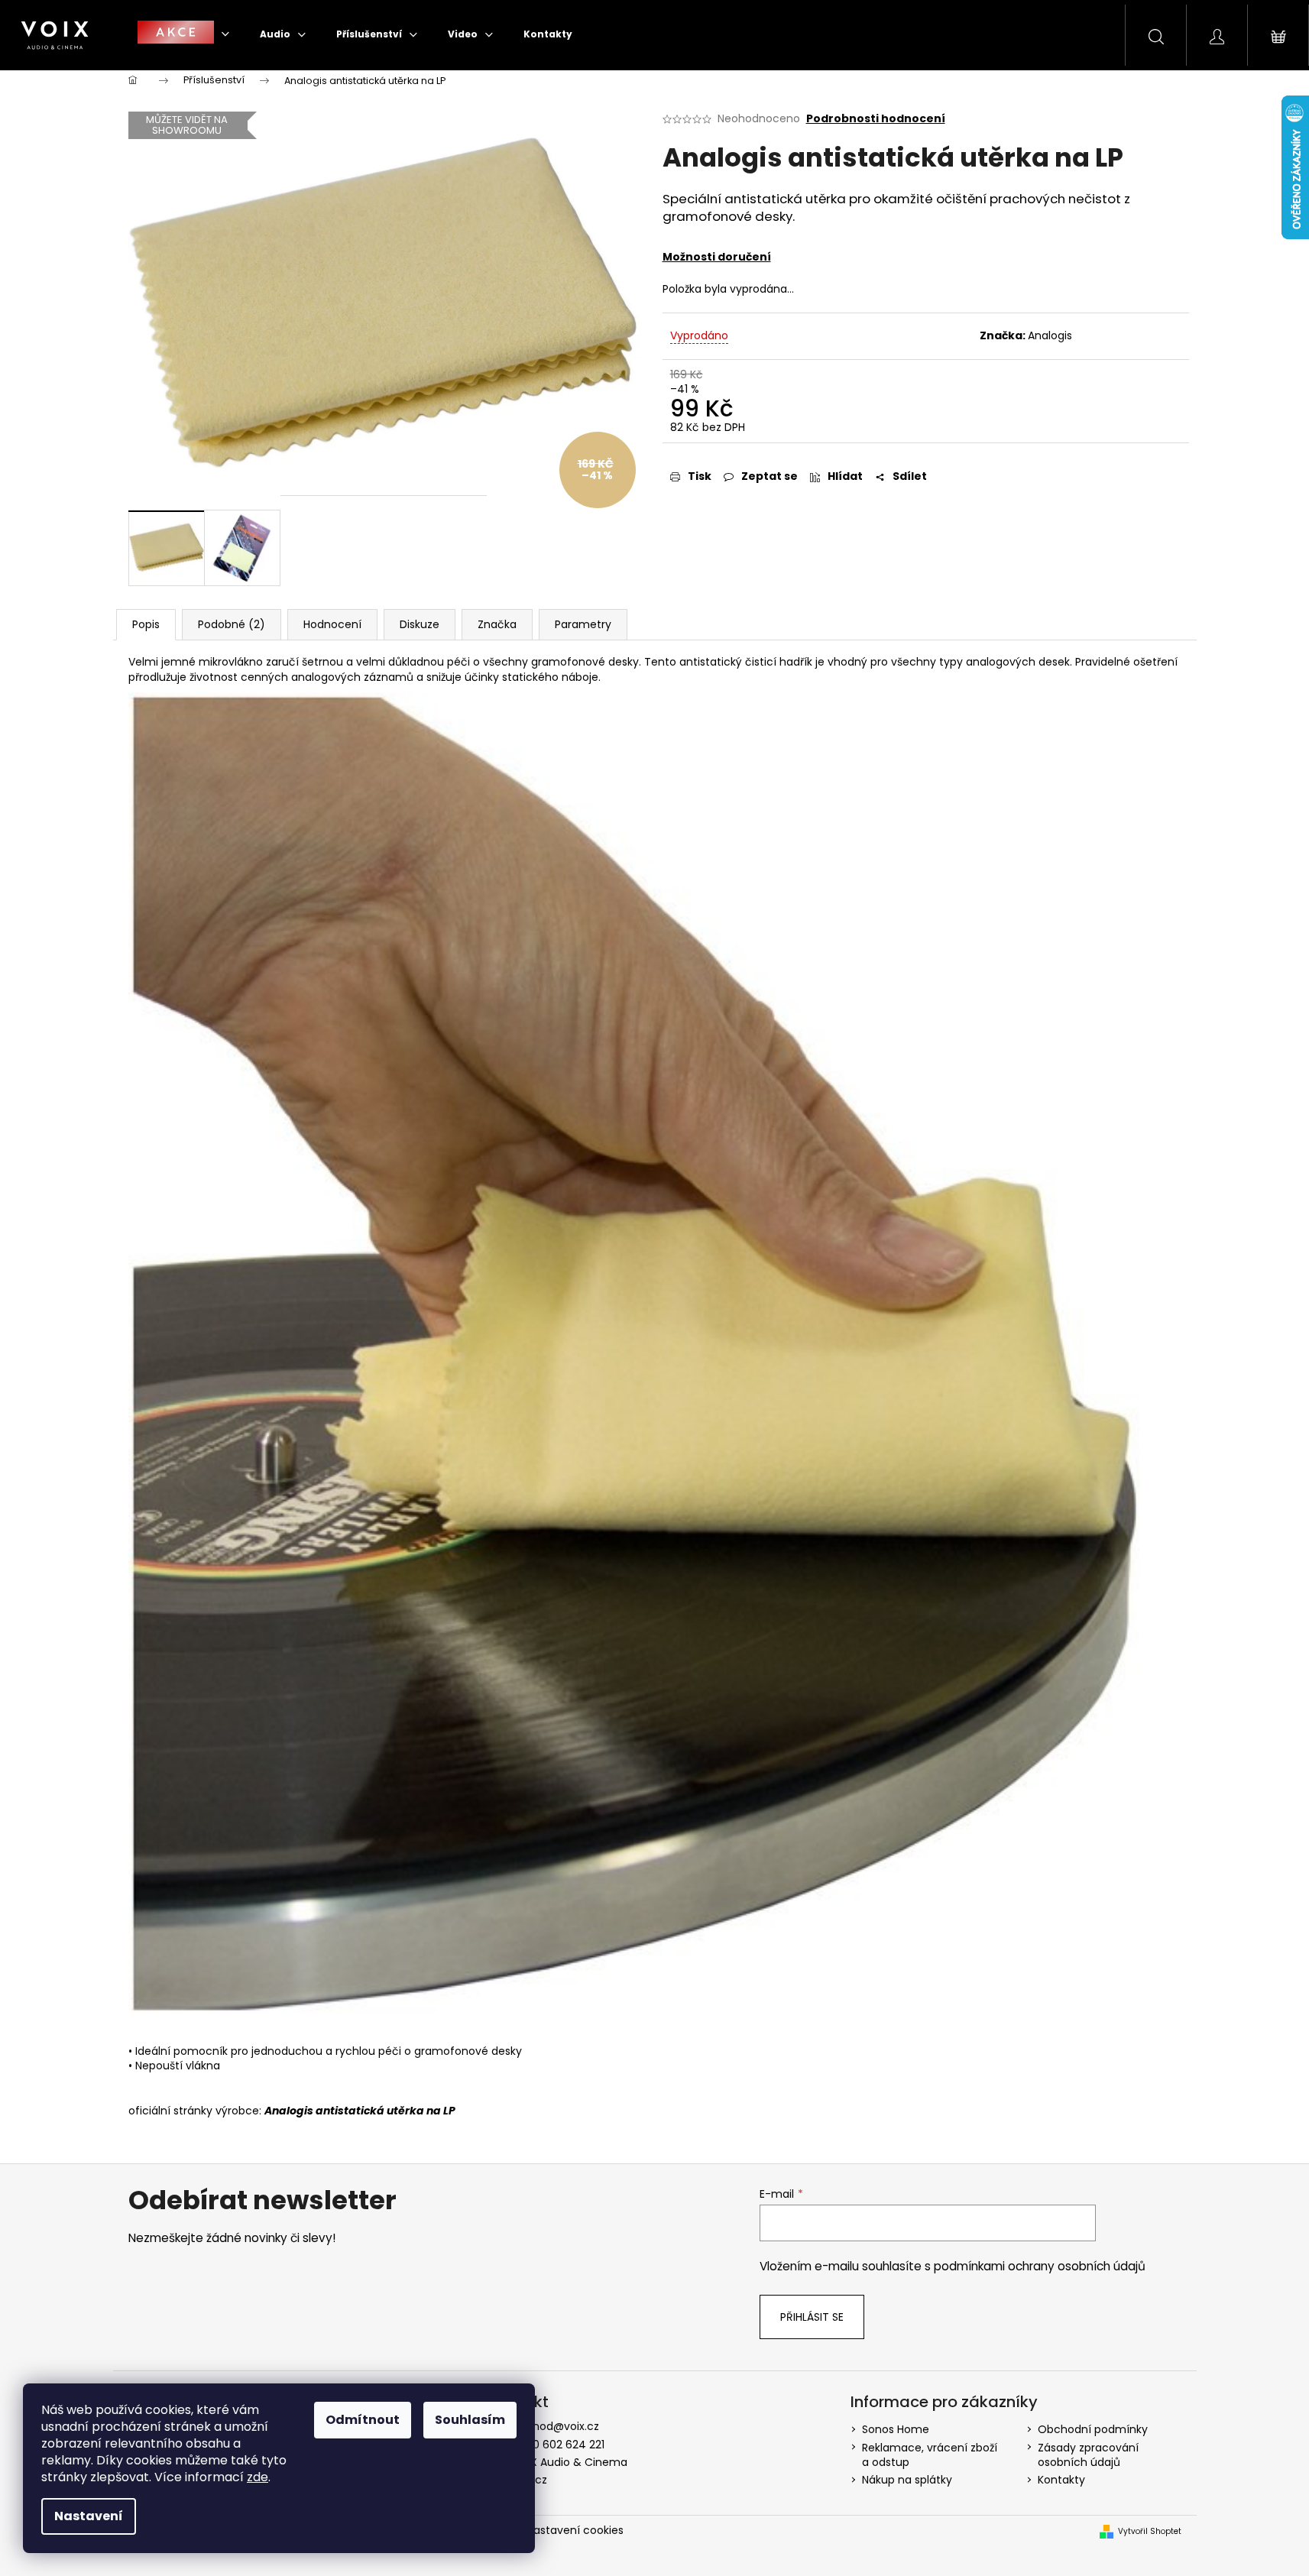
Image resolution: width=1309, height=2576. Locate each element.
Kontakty (1061, 2480)
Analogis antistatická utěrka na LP (360, 2111)
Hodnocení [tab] (332, 624)
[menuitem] (183, 34)
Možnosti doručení (717, 257)
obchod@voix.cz (556, 2426)
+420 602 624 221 (558, 2445)
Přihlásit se (812, 2317)
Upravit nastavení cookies (555, 2530)
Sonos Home (896, 2429)
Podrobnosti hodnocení (876, 119)
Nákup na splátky (907, 2480)
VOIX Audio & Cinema (570, 2462)
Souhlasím (470, 2420)
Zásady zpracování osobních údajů (1088, 2455)
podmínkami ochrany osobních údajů (1040, 2266)
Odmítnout (363, 2420)
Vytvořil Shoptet (1150, 2532)
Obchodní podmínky (1093, 2429)
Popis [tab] (146, 624)
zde (258, 2477)
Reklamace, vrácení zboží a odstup (930, 2455)
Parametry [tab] (583, 624)
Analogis (1050, 335)
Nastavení (89, 2516)
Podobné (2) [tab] (232, 624)
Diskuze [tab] (420, 624)
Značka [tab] (497, 624)
